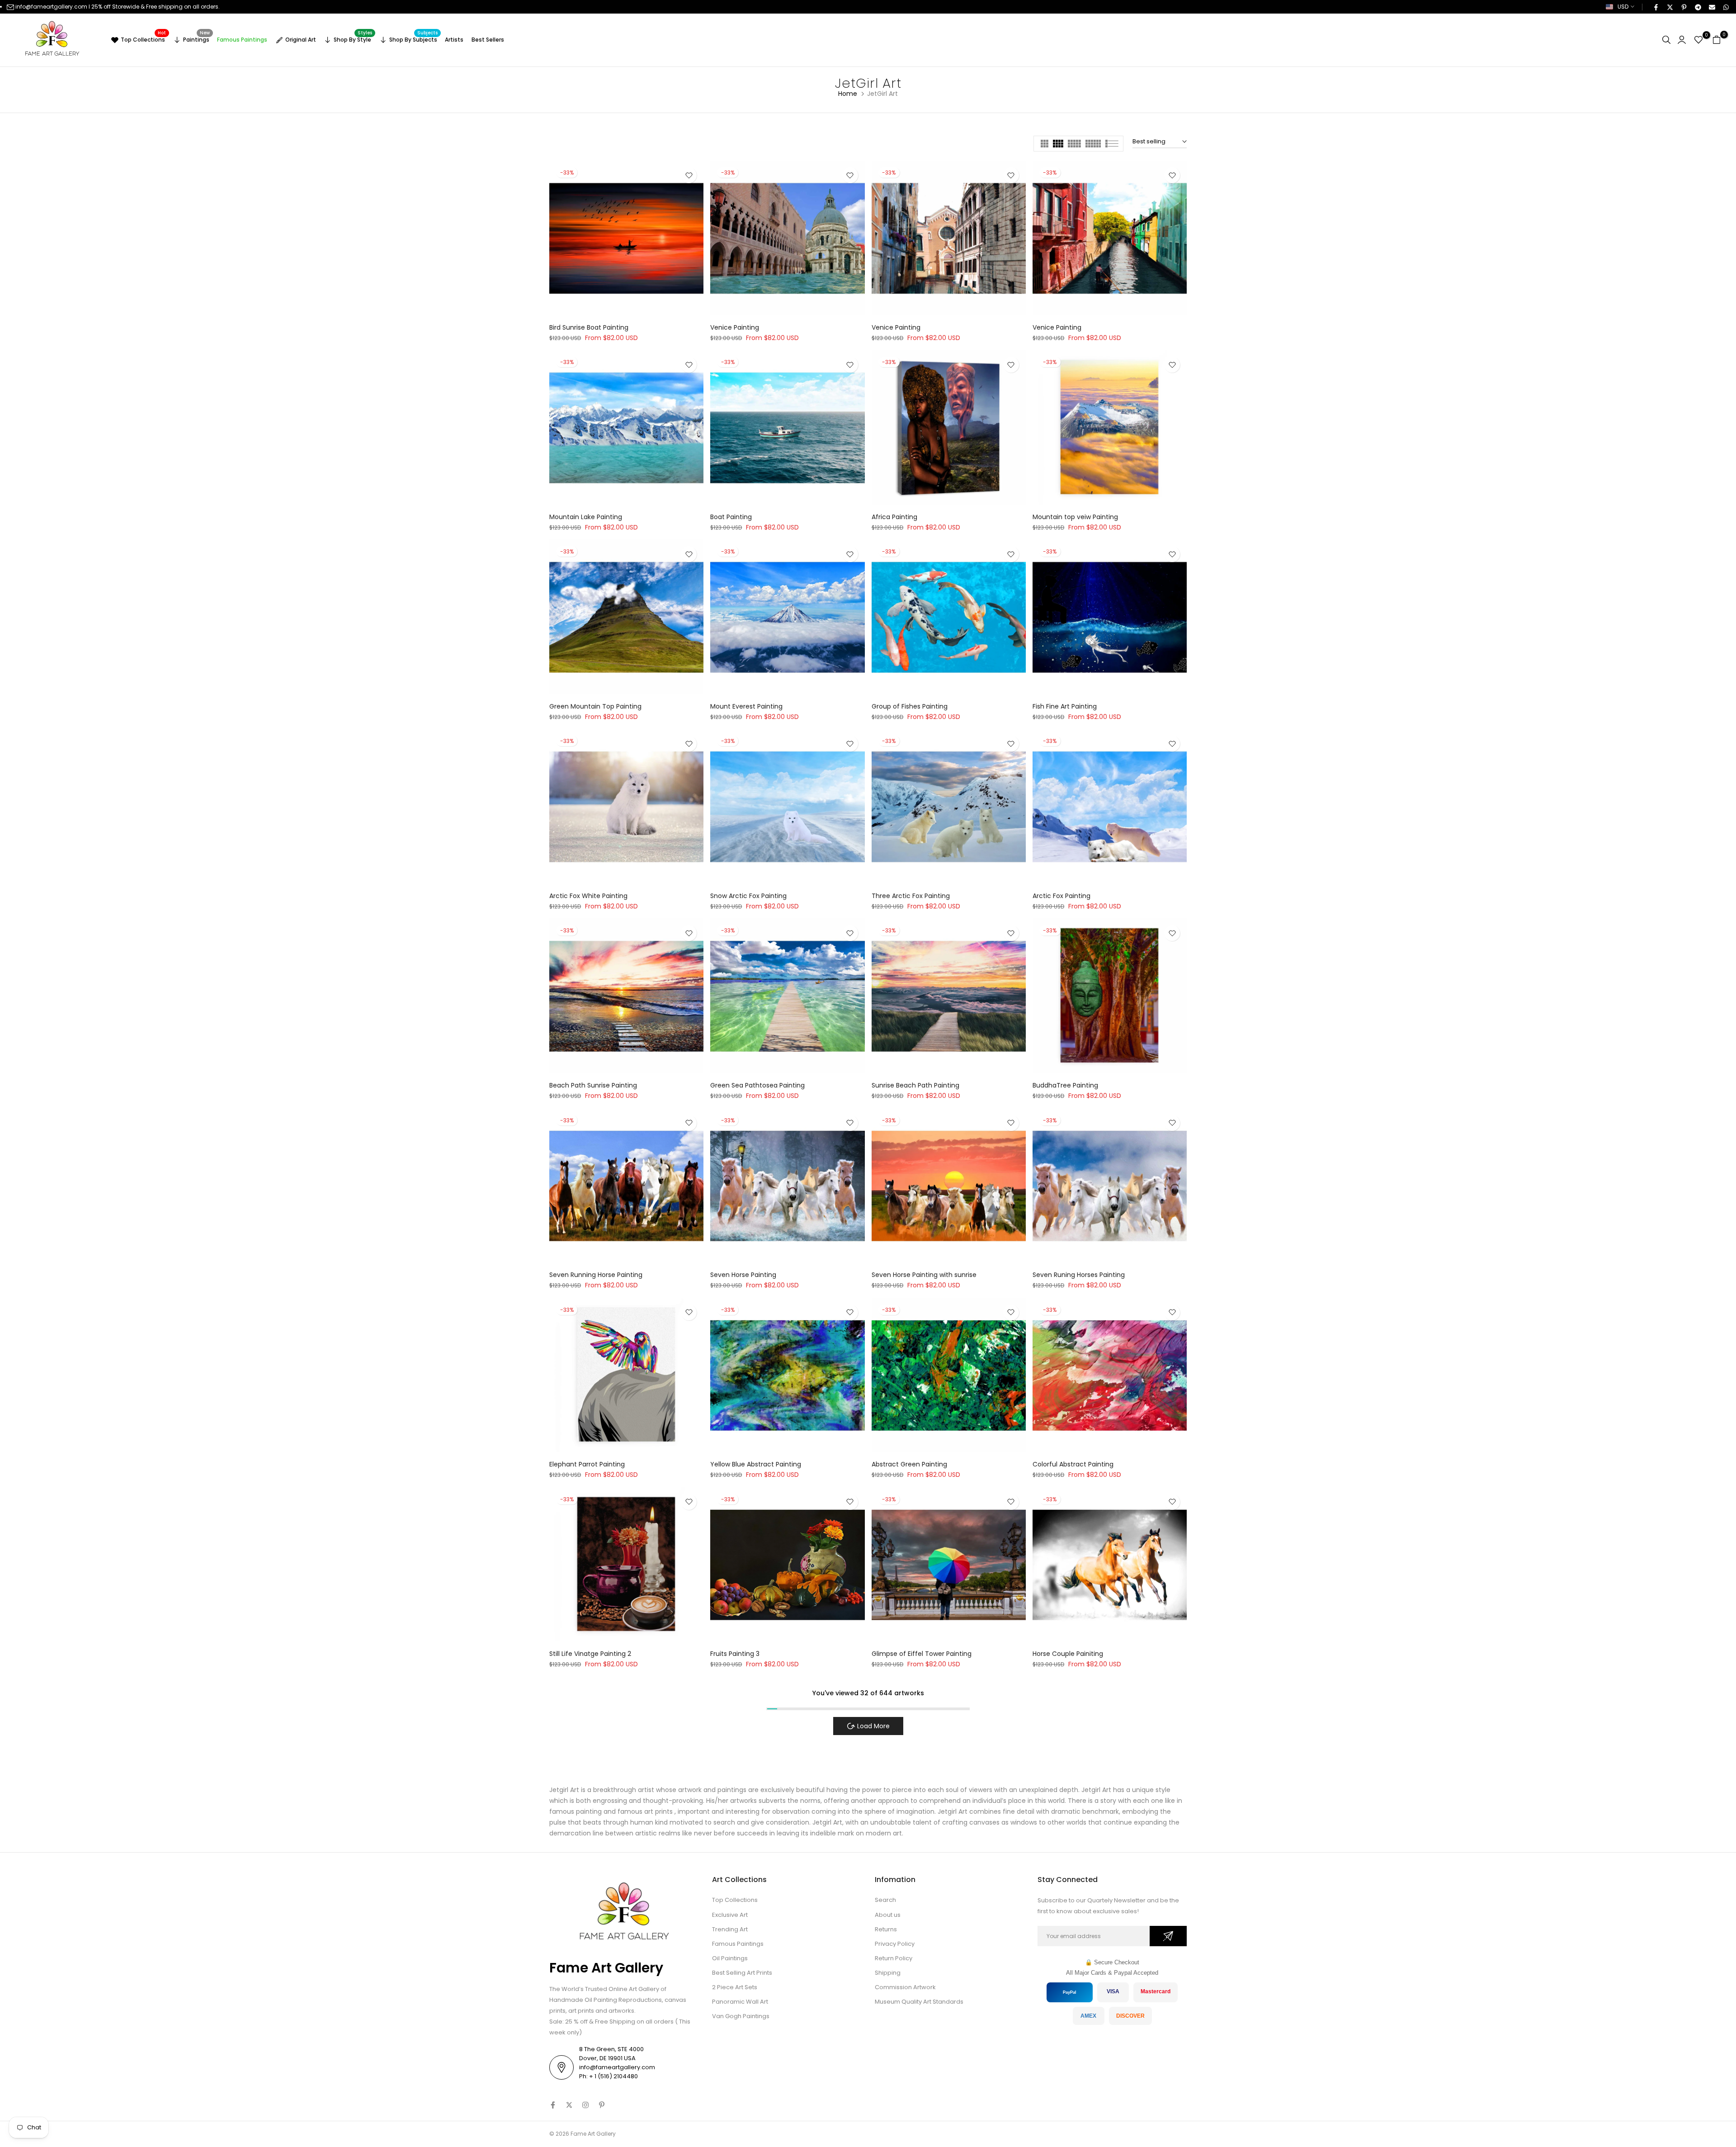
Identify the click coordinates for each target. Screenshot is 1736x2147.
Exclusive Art (730, 1915)
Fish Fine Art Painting (1065, 706)
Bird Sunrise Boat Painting (589, 327)
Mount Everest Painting (746, 706)
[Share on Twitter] (1670, 7)
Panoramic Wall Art (740, 2002)
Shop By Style (353, 38)
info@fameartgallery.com (51, 7)
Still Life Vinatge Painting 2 (590, 1654)
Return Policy (894, 1958)
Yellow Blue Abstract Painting (756, 1464)
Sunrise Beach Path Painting (915, 1085)
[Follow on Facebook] (553, 2105)
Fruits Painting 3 (735, 1654)
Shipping (888, 1973)
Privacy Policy (895, 1944)
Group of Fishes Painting (910, 706)
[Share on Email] (1712, 7)
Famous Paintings (242, 40)
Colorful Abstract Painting (1073, 1464)
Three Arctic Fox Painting (911, 896)
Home (848, 94)
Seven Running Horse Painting (596, 1275)
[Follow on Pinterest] (602, 2105)
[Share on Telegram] (1698, 7)
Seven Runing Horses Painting (1079, 1275)
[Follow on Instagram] (585, 2105)
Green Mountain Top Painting (595, 706)
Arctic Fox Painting (1061, 896)
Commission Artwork (905, 1987)
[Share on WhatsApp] (1726, 7)
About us (888, 1915)
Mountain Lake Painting (586, 517)
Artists (454, 40)
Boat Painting (731, 517)
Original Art (301, 40)
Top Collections (143, 38)
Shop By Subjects (414, 38)
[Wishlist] (689, 175)
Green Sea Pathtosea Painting (757, 1085)
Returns (886, 1929)
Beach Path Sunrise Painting (593, 1085)
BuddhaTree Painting (1065, 1085)
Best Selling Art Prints (742, 1973)
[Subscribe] (1168, 1936)
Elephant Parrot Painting (587, 1464)
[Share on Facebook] (1656, 7)
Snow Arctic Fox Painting (748, 896)
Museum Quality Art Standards (919, 2002)
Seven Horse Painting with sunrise (924, 1275)
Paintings (197, 38)
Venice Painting (735, 327)
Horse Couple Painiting (1068, 1654)
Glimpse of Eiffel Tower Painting (922, 1654)
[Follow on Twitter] (569, 2105)
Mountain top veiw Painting (1075, 517)
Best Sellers (488, 40)
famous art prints (645, 1811)
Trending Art (730, 1929)
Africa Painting (894, 517)
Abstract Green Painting (909, 1464)
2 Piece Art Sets (735, 1987)
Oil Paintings (730, 1958)
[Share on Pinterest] (1684, 7)
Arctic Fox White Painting (588, 896)
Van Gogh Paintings (741, 2016)
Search (885, 1900)
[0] (1698, 40)
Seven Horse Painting (743, 1275)
